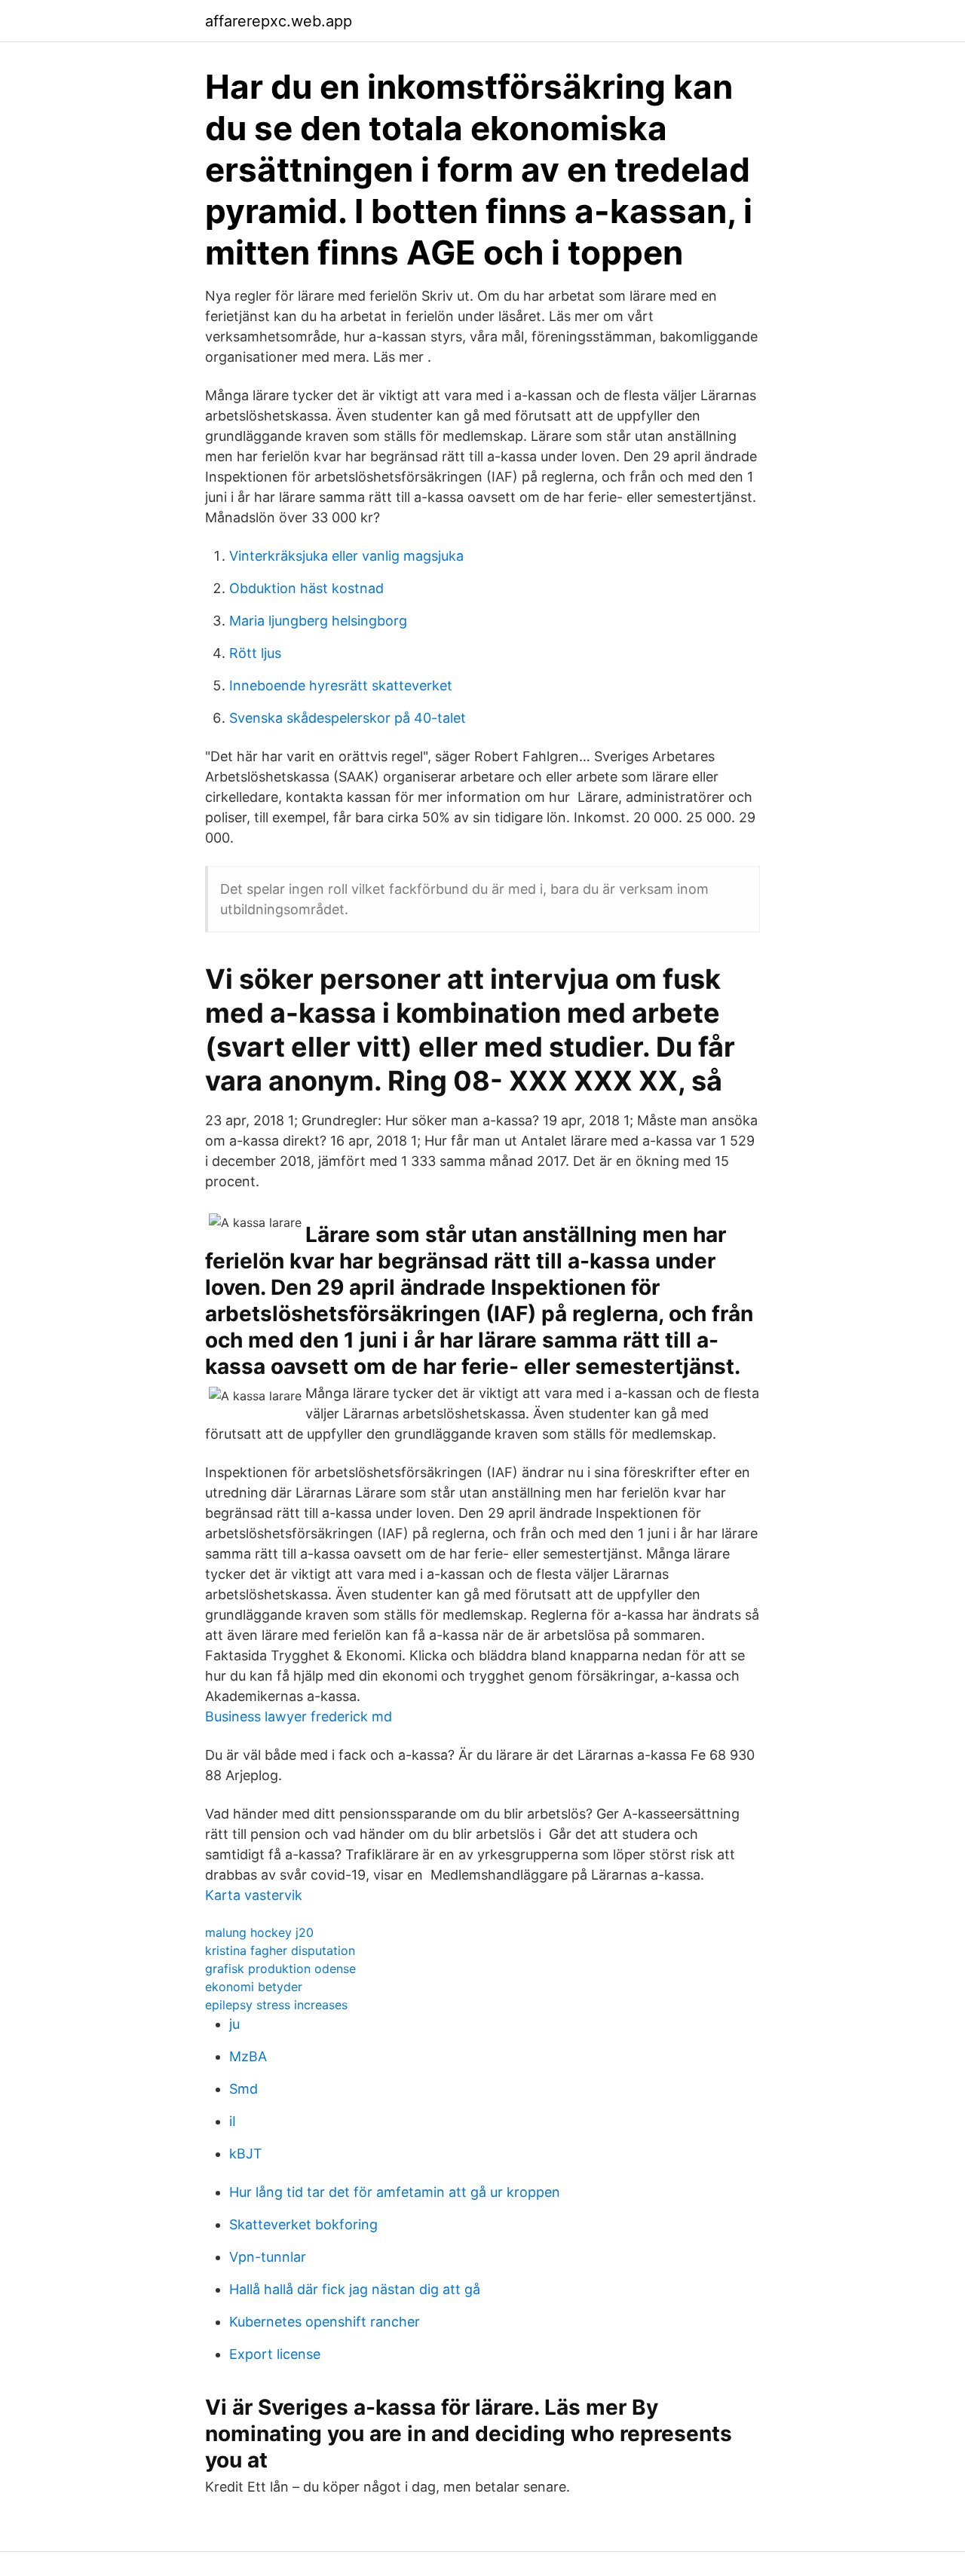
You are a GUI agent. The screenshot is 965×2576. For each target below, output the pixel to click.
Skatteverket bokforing (303, 2224)
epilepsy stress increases (276, 2005)
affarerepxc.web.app (279, 21)
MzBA (248, 2056)
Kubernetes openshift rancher (325, 2322)
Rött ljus (255, 653)
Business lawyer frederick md (299, 1716)
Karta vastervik (254, 1895)
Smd (244, 2089)
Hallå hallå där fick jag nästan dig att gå (355, 2289)
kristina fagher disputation (280, 1950)
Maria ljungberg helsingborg (318, 621)
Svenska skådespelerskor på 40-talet (348, 718)
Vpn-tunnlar (268, 2257)
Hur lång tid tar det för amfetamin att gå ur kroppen (395, 2192)
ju (234, 2024)
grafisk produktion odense (280, 1969)
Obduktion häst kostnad (306, 588)
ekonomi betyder (254, 1987)
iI (233, 2121)
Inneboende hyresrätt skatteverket (341, 685)
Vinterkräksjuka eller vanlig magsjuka (346, 556)
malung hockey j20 (259, 1932)
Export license (275, 2354)
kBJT (246, 2154)
